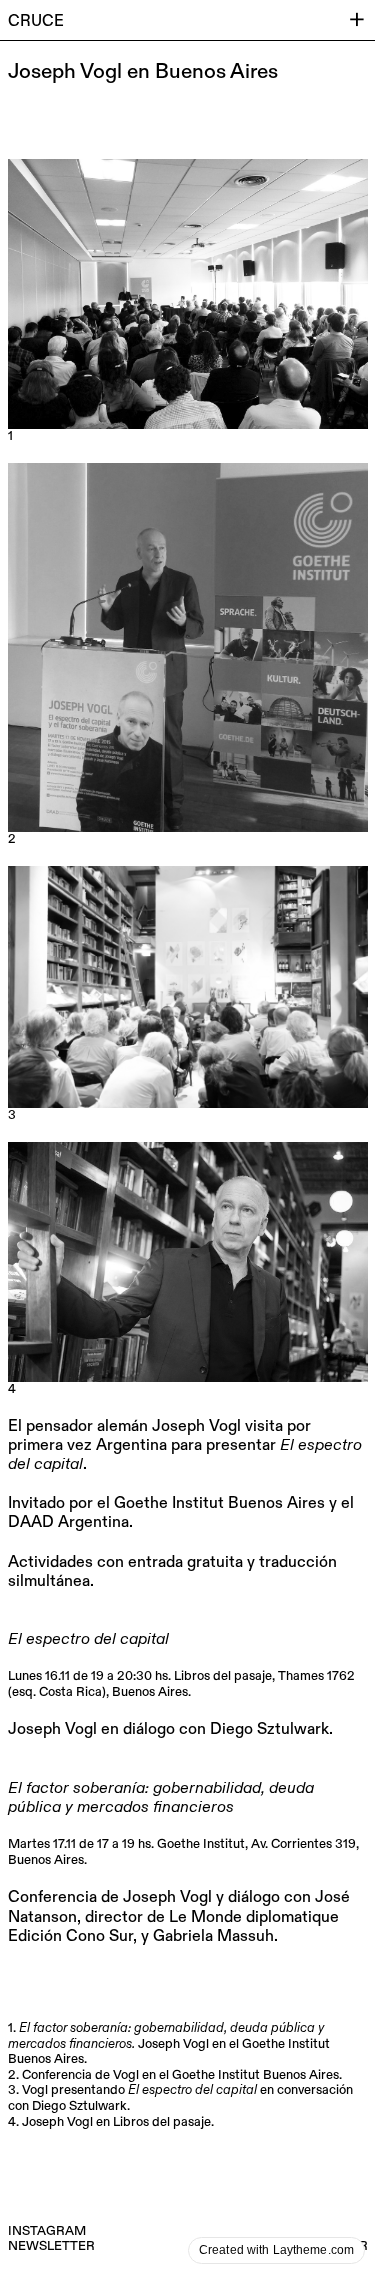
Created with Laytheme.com (276, 2250)
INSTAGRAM (47, 2231)
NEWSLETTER (51, 2246)
